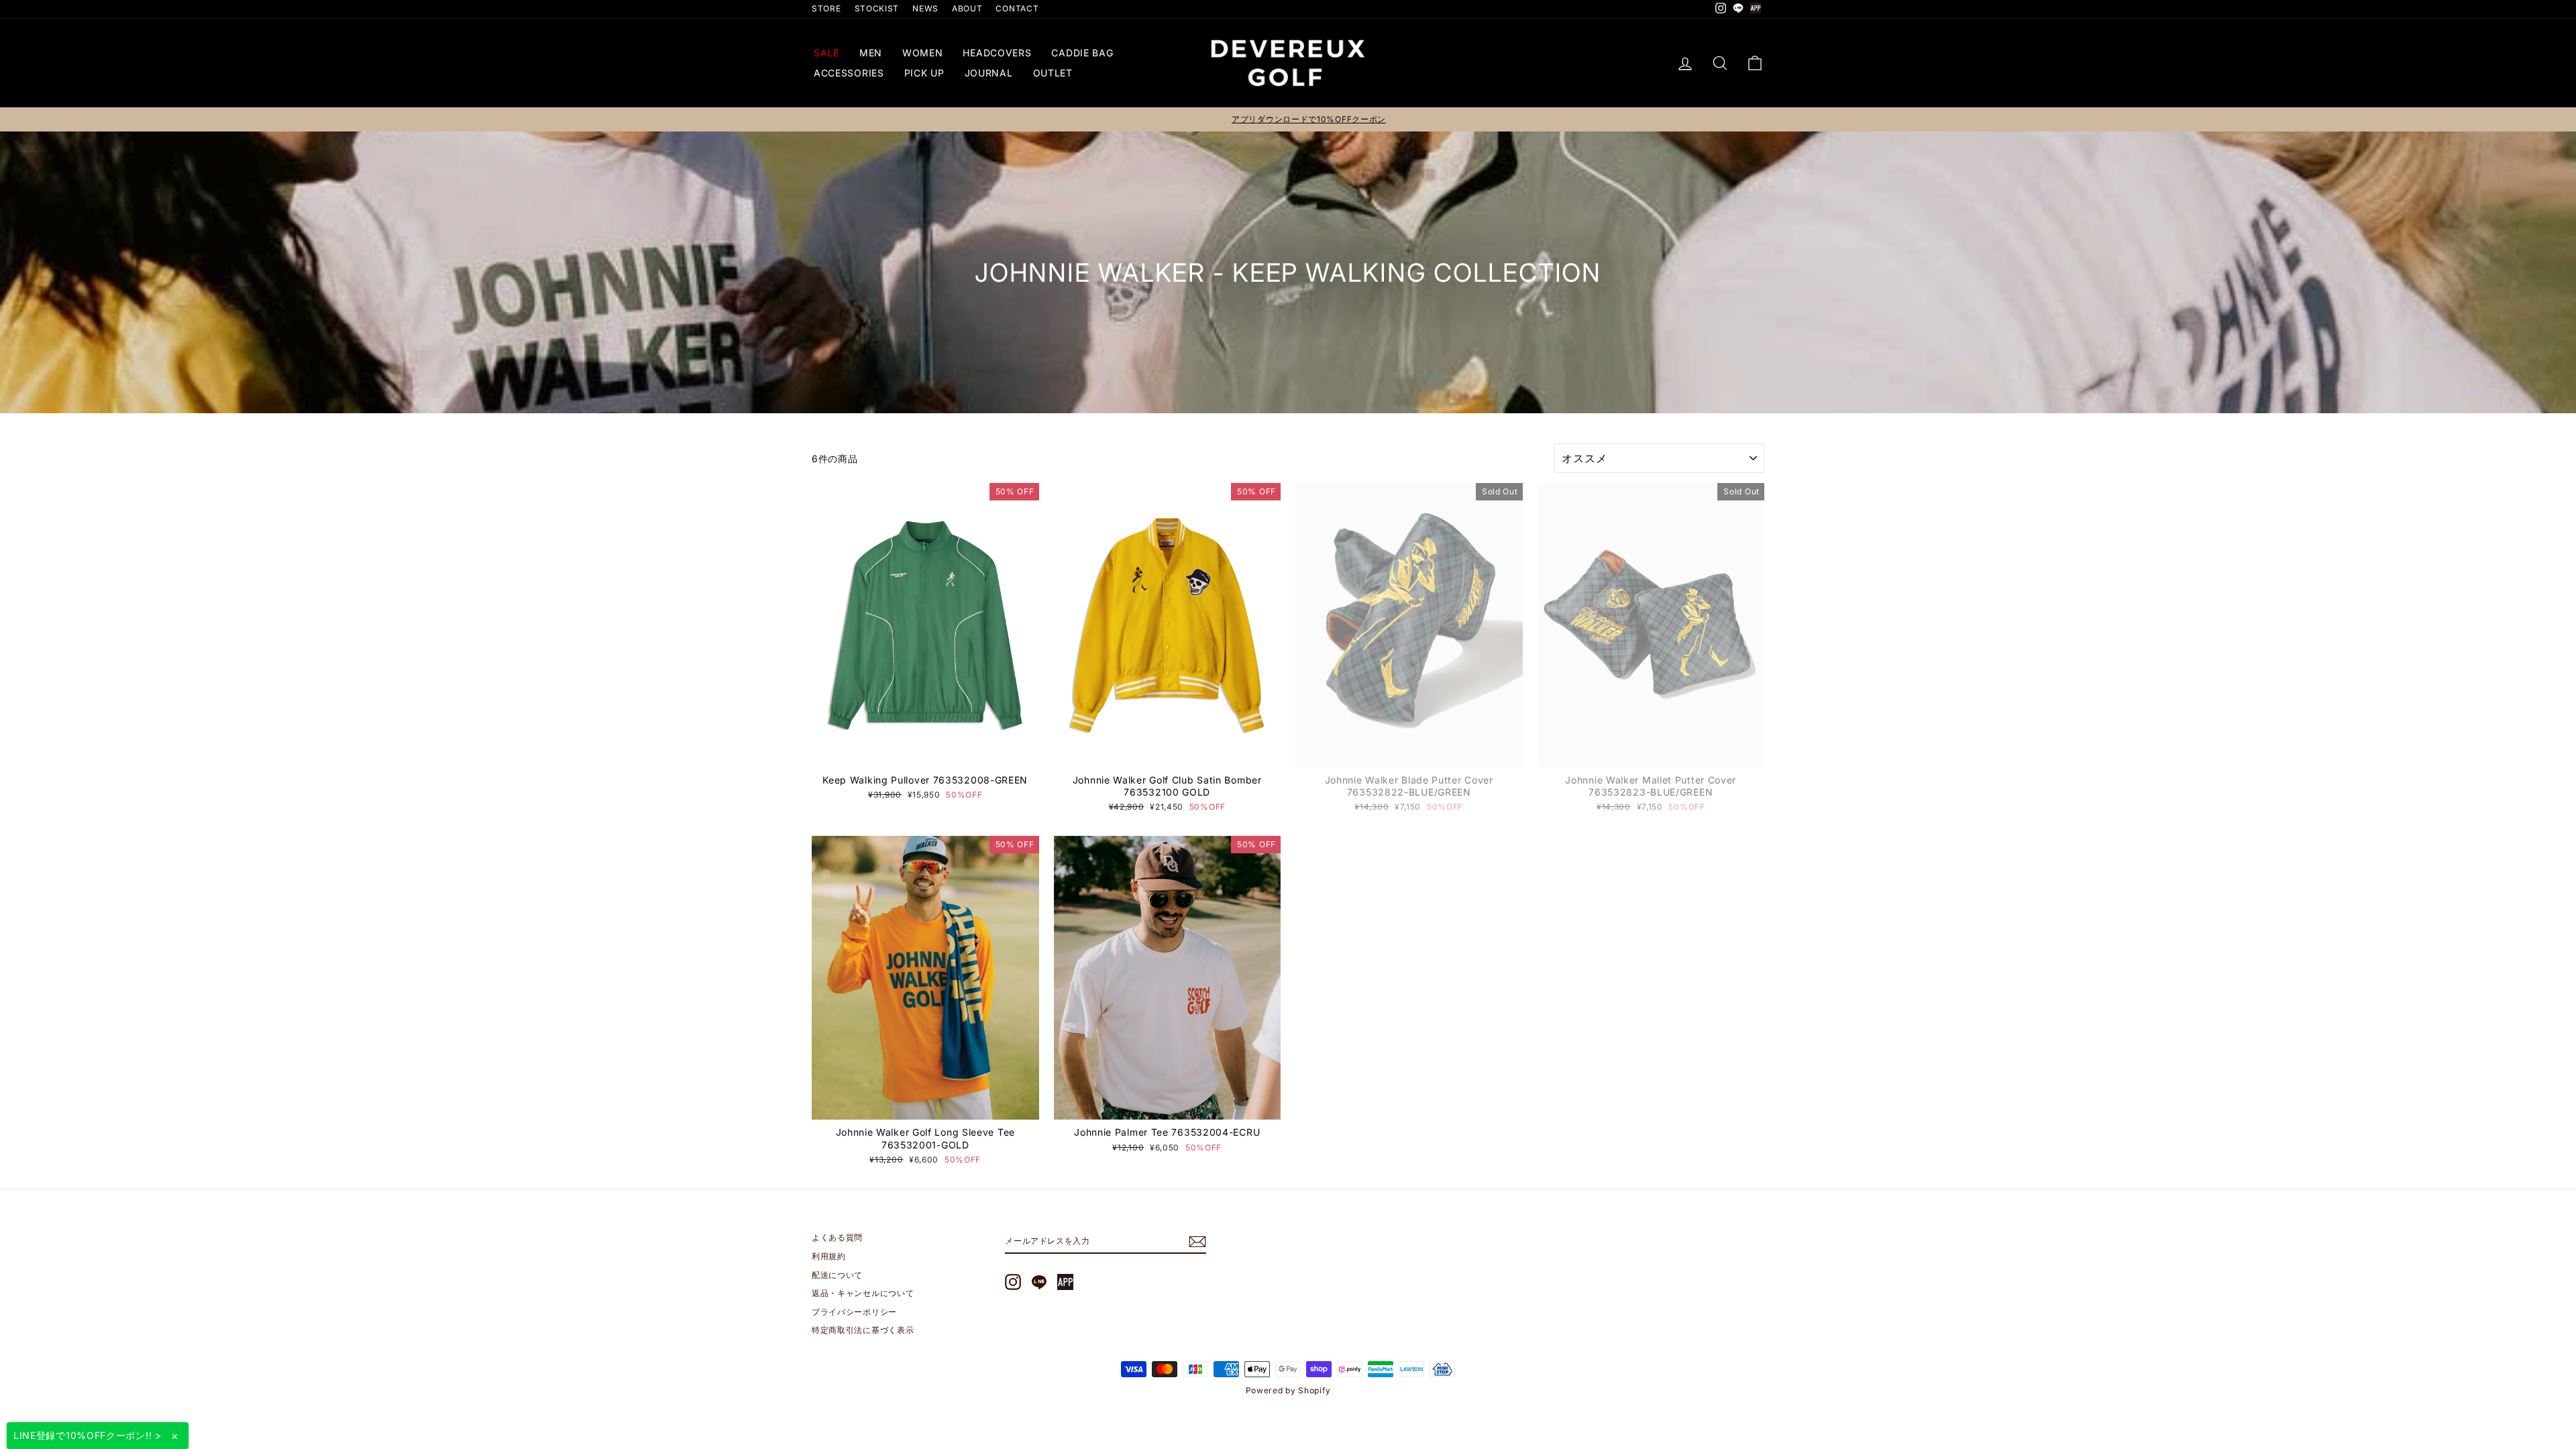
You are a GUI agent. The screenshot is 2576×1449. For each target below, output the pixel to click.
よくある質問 (837, 1237)
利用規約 (829, 1256)
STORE (826, 8)
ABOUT (967, 8)
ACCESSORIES (849, 73)
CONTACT (1017, 8)
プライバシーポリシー (854, 1312)
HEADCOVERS (997, 53)
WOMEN (923, 53)
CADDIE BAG (1082, 53)
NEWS (925, 8)
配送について (837, 1275)
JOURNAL (989, 73)
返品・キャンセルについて (863, 1293)
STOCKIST (877, 8)
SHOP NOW (925, 754)
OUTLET (1053, 73)
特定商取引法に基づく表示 (863, 1330)
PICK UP (924, 73)
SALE (826, 53)
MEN (871, 53)
